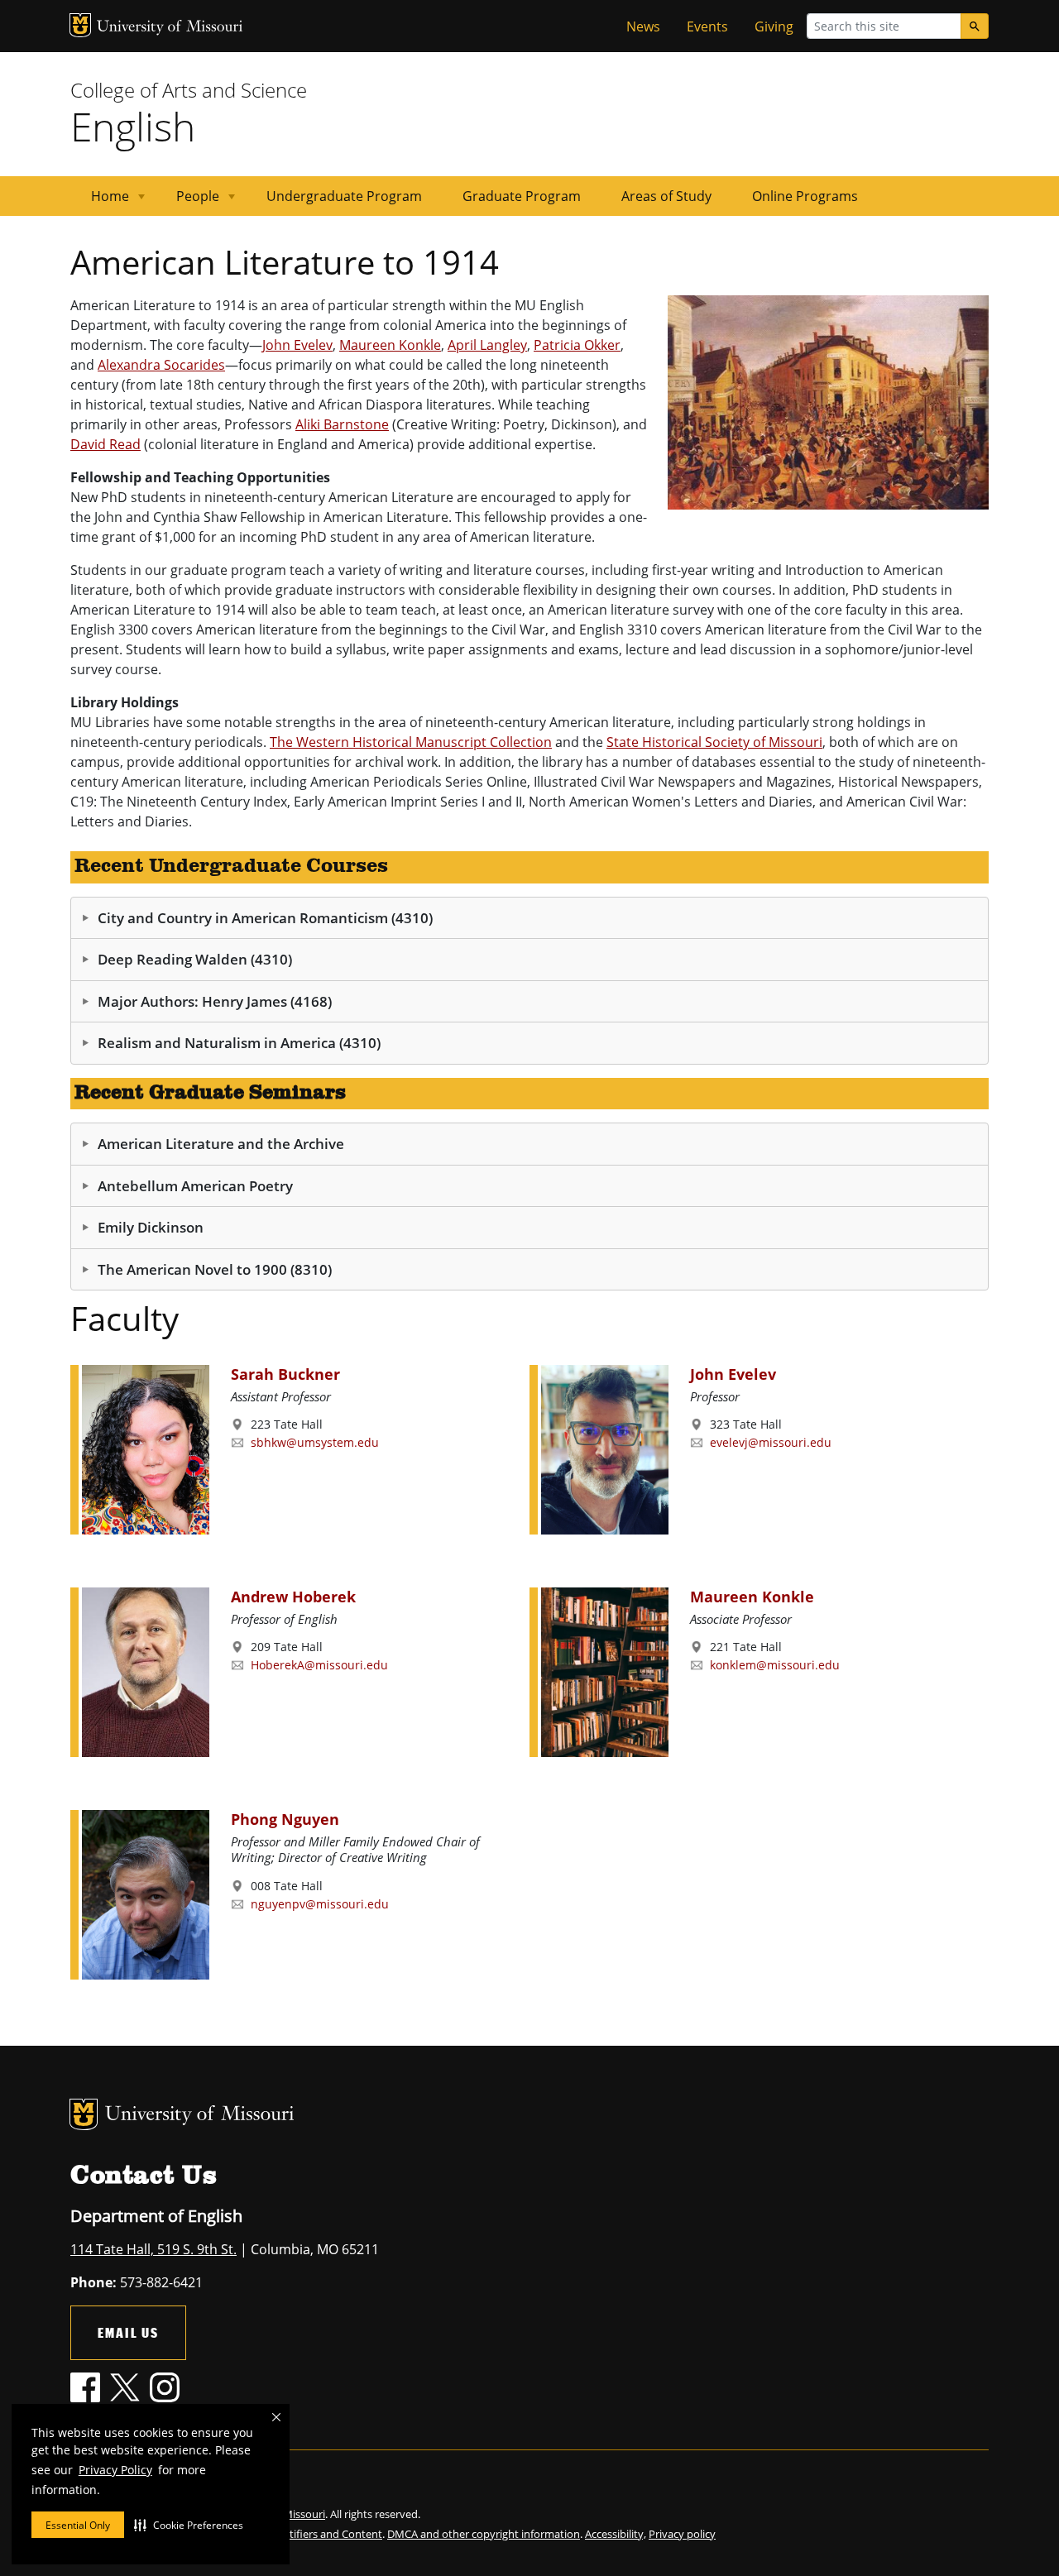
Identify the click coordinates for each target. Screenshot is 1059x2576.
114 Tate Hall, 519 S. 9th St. (153, 2249)
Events (707, 26)
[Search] (975, 26)
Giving (774, 26)
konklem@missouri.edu (775, 1665)
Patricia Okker (577, 345)
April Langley (487, 345)
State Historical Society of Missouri (714, 742)
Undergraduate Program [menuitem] (344, 196)
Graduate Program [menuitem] (522, 196)
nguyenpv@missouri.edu (320, 1904)
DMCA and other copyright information (484, 2534)
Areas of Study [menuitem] (666, 196)
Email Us (128, 2332)
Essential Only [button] (78, 2525)
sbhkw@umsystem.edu (315, 1442)
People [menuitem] (188, 201)
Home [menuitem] (100, 201)
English (133, 126)
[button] (189, 2525)
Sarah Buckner (285, 1374)
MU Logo (80, 25)
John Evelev (297, 345)
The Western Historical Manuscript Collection (411, 742)
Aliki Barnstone (342, 424)
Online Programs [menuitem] (805, 196)
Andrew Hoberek (293, 1597)
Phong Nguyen (285, 1819)
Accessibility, (616, 2534)
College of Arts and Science (189, 90)
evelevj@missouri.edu (771, 1442)
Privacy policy (682, 2534)
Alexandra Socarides (161, 365)
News (643, 26)
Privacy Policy (115, 2470)
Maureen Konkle (390, 345)
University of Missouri (170, 28)
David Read (105, 444)
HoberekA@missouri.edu (319, 1665)
